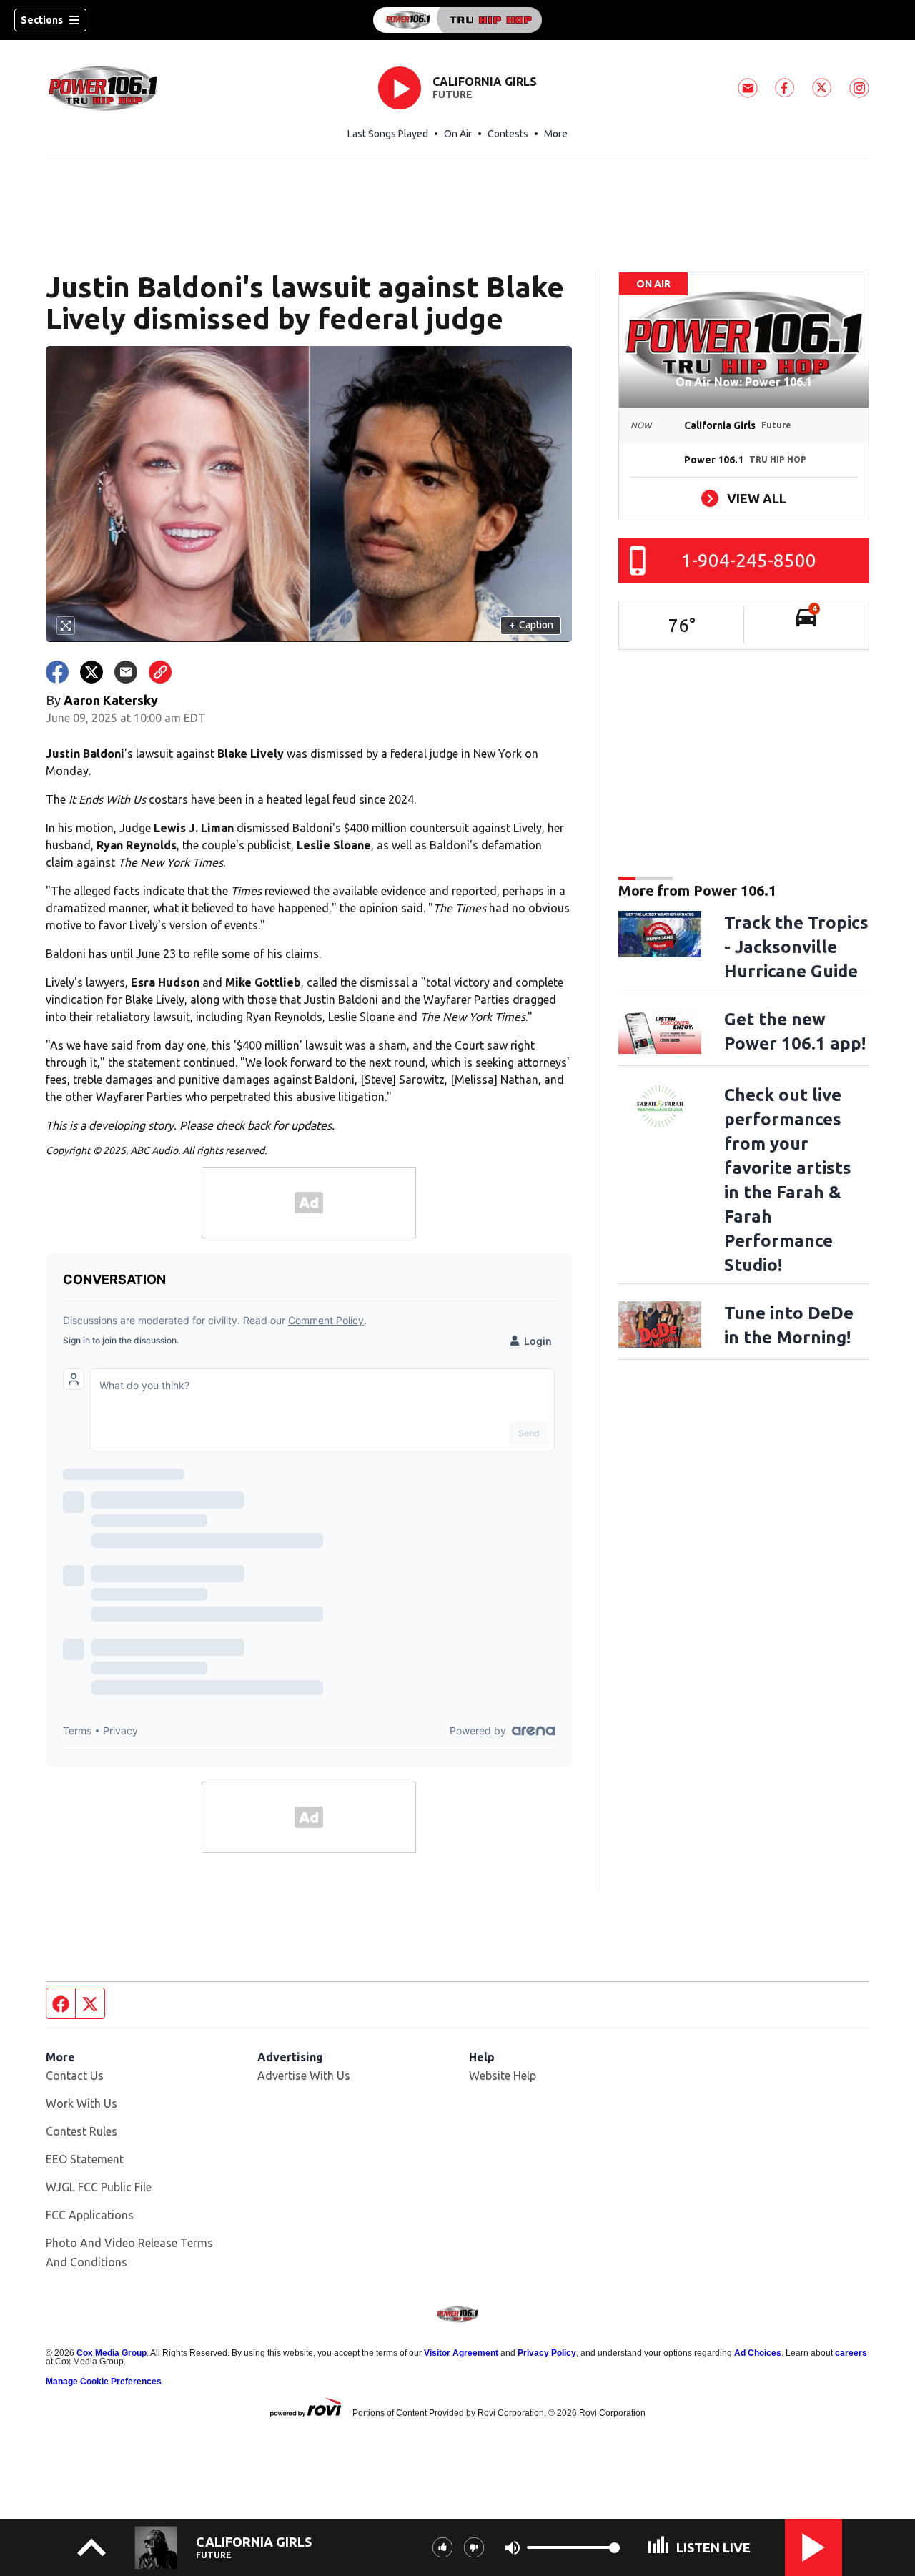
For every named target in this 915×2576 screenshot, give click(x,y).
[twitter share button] (91, 672)
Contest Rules (81, 2131)
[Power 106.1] (457, 20)
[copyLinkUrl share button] (160, 672)
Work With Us (81, 2103)
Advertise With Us (304, 2076)
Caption (531, 625)
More (556, 134)
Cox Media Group (112, 2353)
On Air (458, 134)
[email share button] (126, 672)
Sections (42, 20)
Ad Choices (758, 2353)
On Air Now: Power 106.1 (744, 382)
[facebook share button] (57, 672)
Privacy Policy (547, 2353)
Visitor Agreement (461, 2353)
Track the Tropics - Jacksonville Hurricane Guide (796, 947)
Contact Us (75, 2076)
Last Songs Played (388, 134)
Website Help (503, 2076)
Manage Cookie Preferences (104, 2382)
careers (851, 2353)
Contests (508, 134)
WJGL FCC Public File (99, 2187)
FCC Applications (90, 2215)
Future (452, 94)
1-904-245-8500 (749, 560)
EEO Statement (85, 2159)
